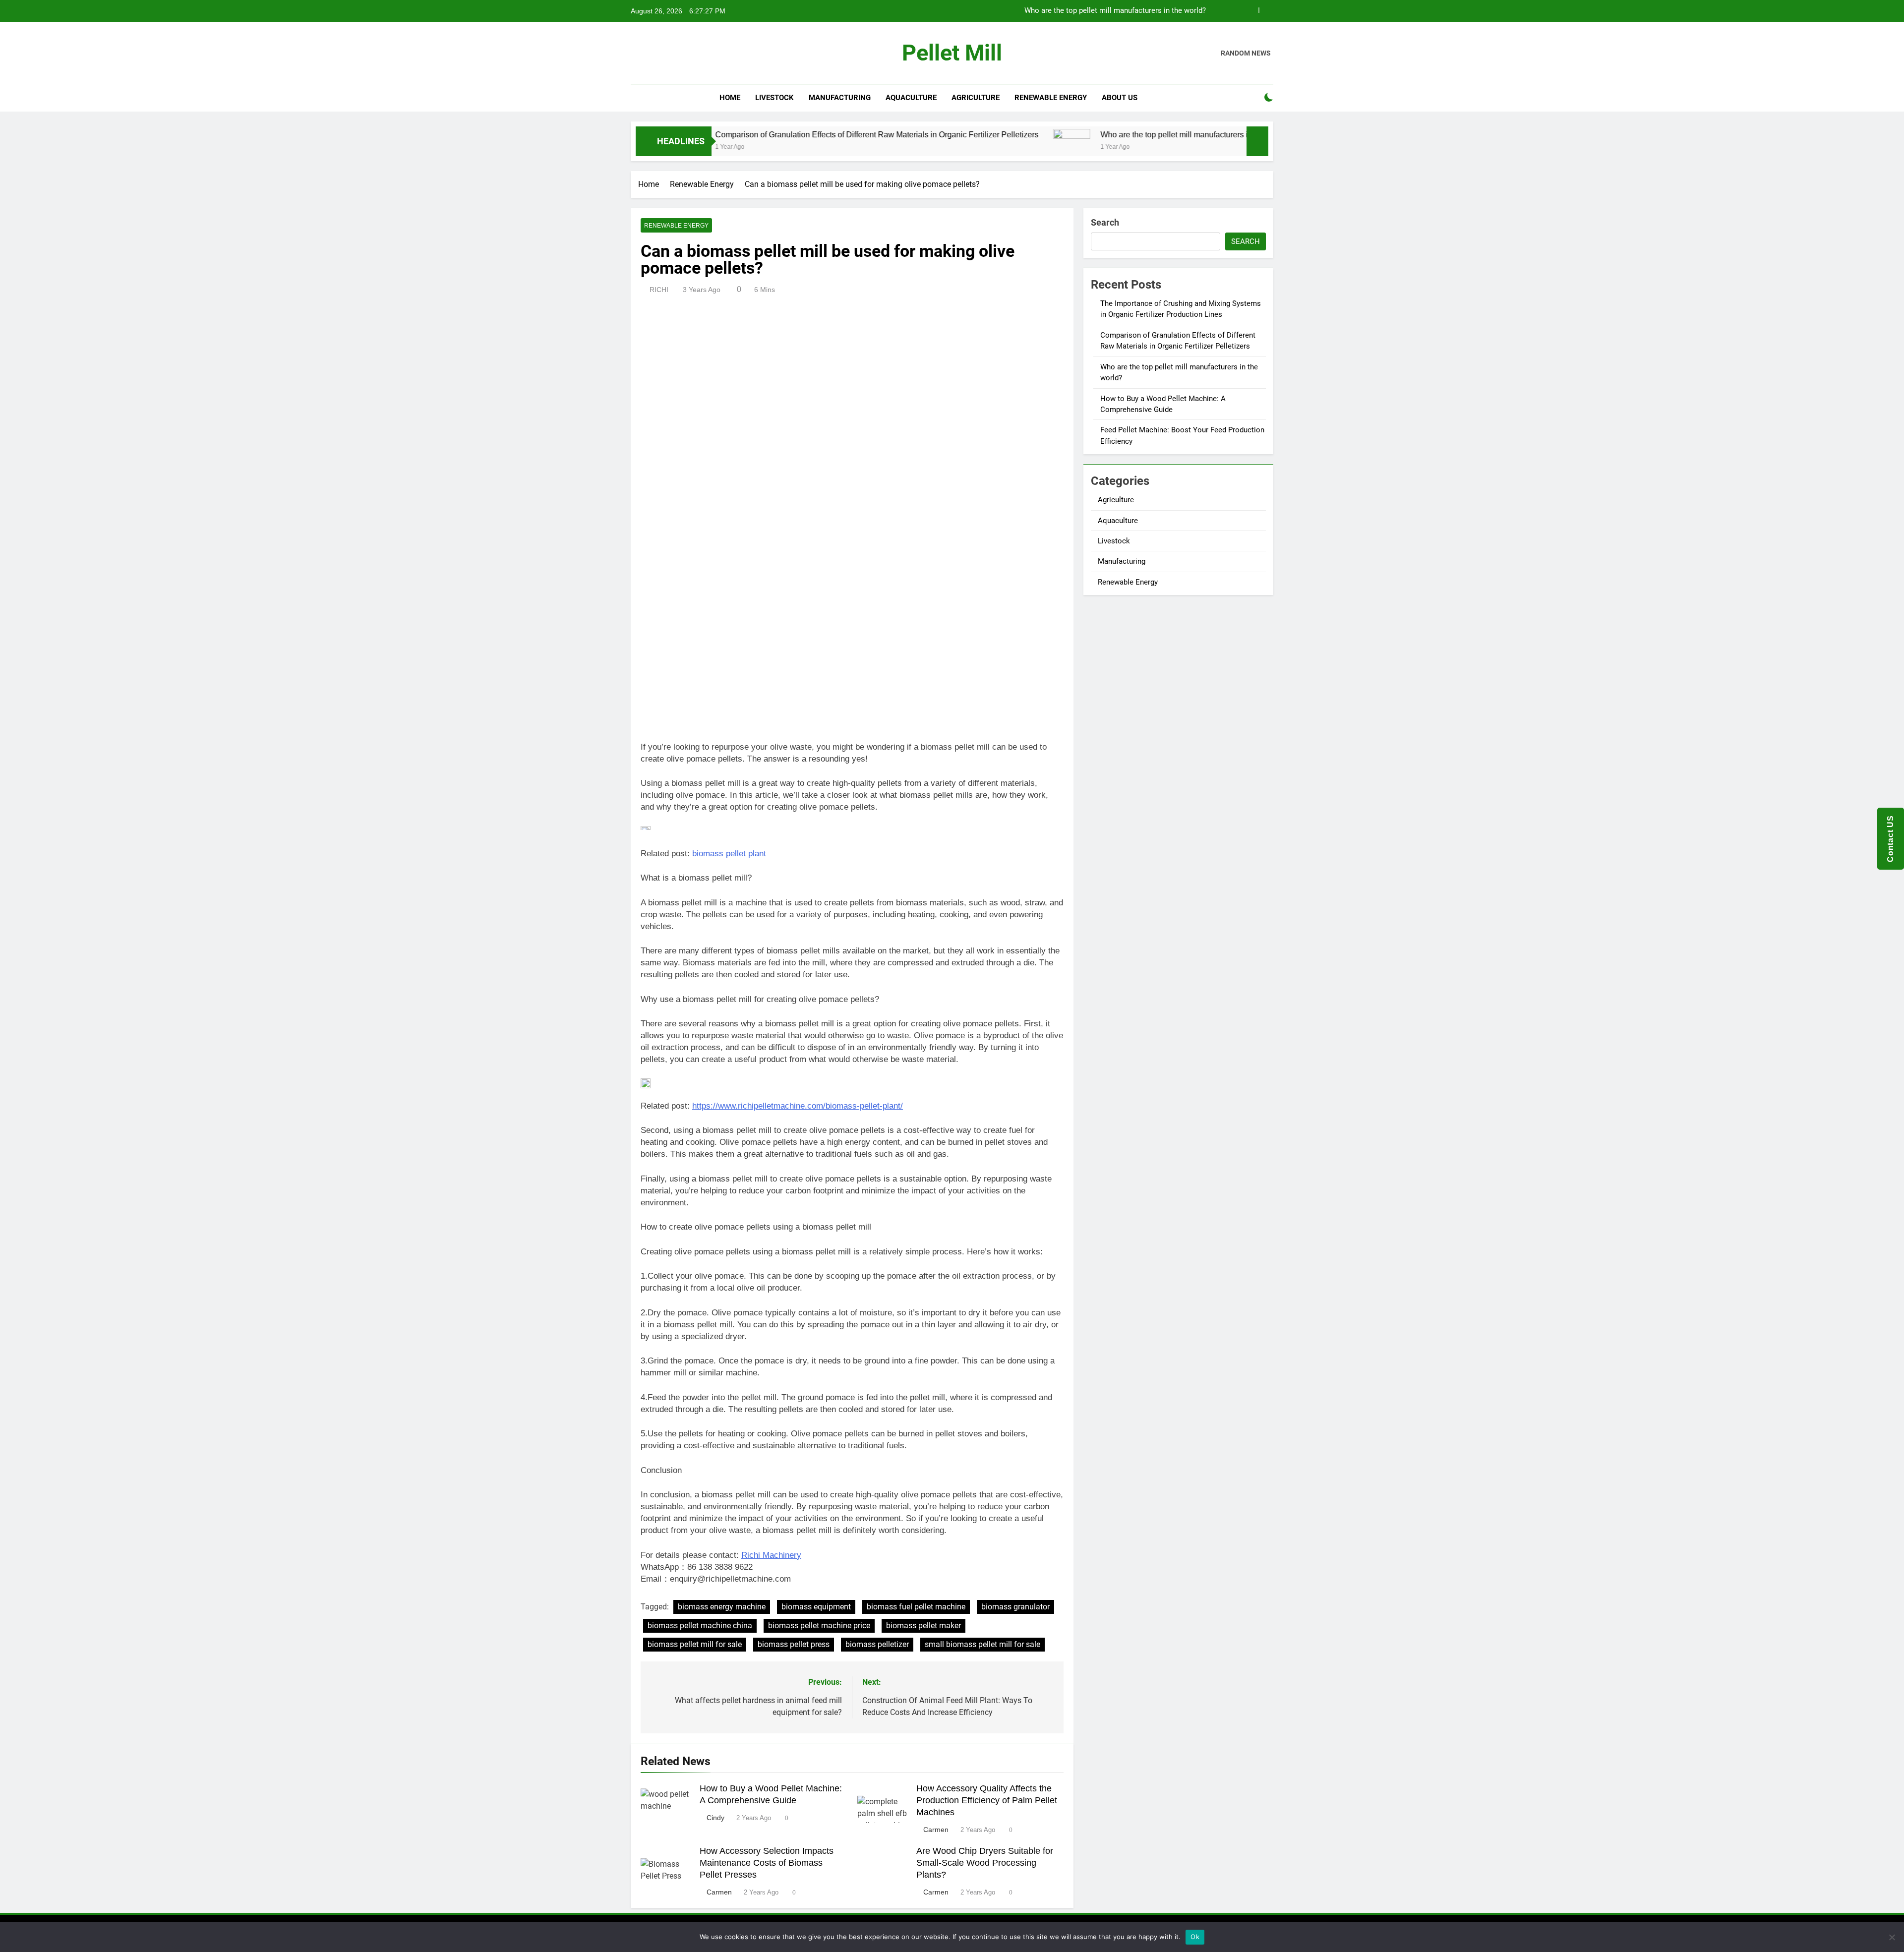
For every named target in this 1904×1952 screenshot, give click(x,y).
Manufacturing (840, 98)
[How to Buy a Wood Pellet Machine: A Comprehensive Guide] (1224, 148)
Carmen (936, 1830)
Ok (1195, 1937)
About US (1120, 98)
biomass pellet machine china (700, 1626)
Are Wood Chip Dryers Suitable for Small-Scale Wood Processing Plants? (985, 1863)
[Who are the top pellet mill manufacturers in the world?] (972, 148)
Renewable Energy (1051, 98)
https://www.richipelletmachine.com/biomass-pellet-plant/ (798, 1106)
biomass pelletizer (877, 1644)
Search (1105, 222)
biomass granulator (1015, 1607)
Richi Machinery (771, 1555)
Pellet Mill (952, 53)
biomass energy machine (722, 1607)
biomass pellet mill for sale (695, 1644)
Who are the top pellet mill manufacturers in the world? (1115, 11)
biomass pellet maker (923, 1626)
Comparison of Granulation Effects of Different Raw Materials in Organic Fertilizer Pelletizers (776, 134)
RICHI (659, 290)
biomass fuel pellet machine (916, 1607)
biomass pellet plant (729, 854)
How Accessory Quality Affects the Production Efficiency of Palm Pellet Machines (987, 1800)
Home (730, 98)
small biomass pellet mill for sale (982, 1644)
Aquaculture (911, 98)
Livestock (774, 98)
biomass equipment (816, 1607)
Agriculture (976, 98)
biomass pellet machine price (819, 1626)
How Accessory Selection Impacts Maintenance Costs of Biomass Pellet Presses (767, 1863)
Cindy (715, 1818)
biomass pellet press (794, 1644)
